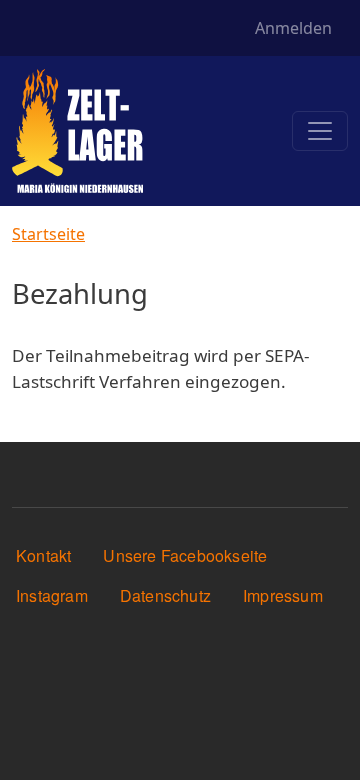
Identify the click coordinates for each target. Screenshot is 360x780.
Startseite (48, 234)
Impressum (283, 595)
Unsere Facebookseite (185, 555)
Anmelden (293, 28)
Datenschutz (165, 595)
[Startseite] (77, 131)
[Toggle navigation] (320, 131)
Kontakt (43, 555)
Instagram (52, 595)
